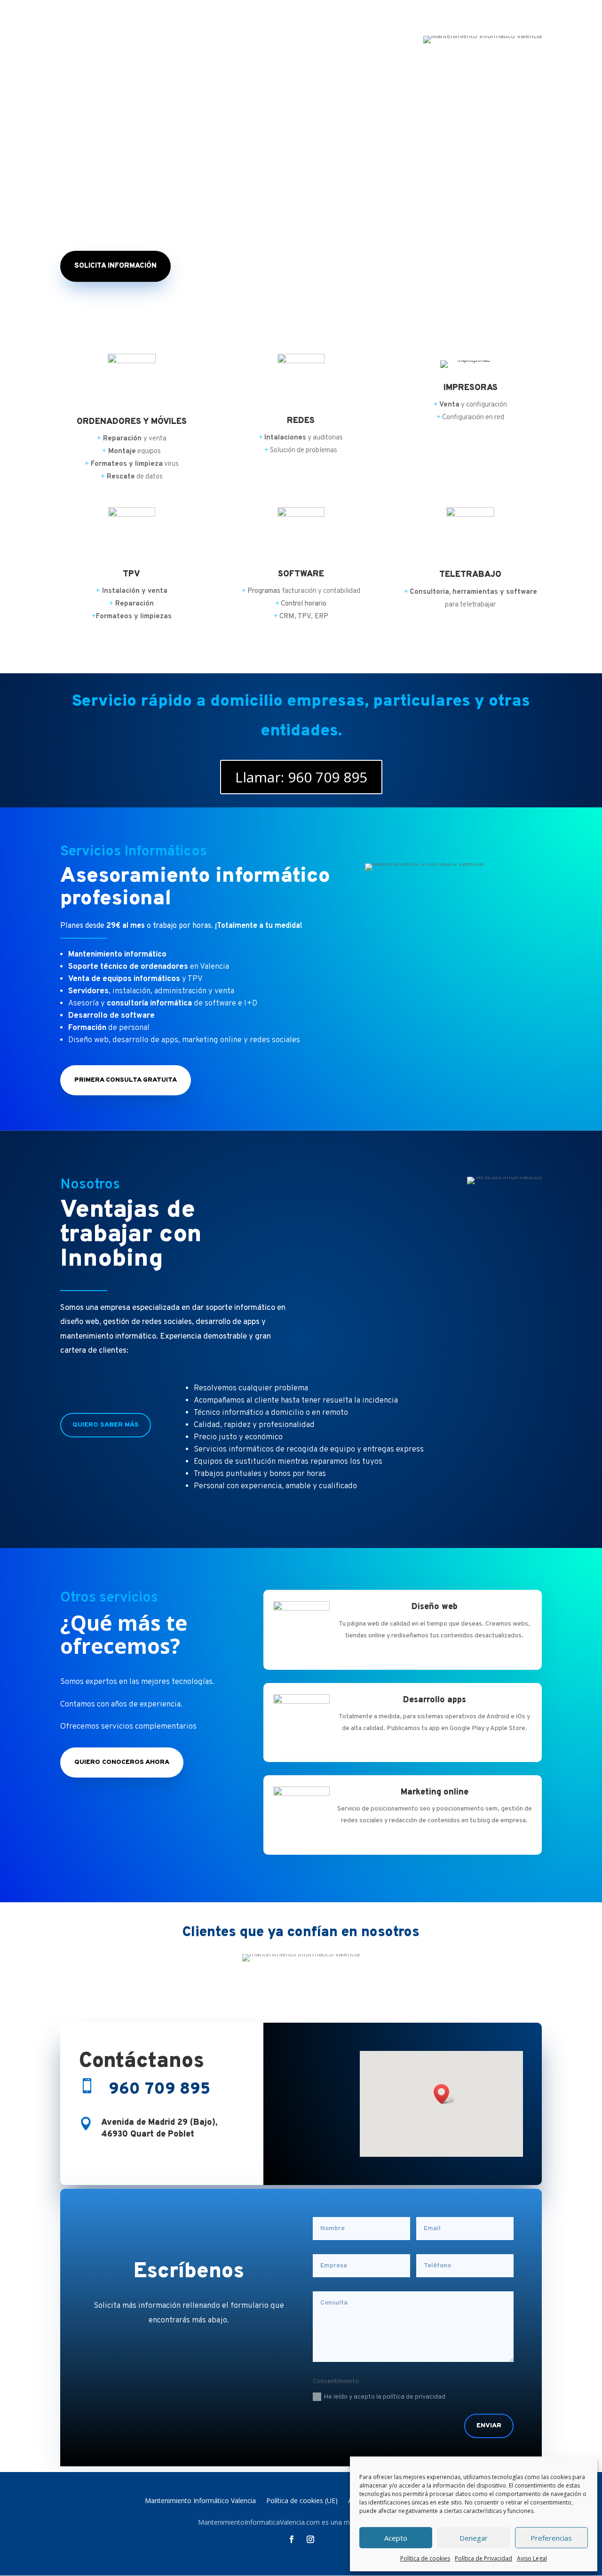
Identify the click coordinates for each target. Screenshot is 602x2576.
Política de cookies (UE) (302, 2501)
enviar (489, 2426)
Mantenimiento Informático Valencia (200, 2501)
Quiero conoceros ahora (122, 1762)
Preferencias (551, 2538)
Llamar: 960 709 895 (301, 777)
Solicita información (115, 266)
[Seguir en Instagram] (310, 2539)
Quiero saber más (106, 1425)
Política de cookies (425, 2558)
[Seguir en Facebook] (292, 2539)
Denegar (474, 2538)
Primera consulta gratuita (126, 1080)
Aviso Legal (532, 2558)
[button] (444, 2094)
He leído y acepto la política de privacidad (385, 2397)
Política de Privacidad (483, 2558)
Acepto (396, 2538)
